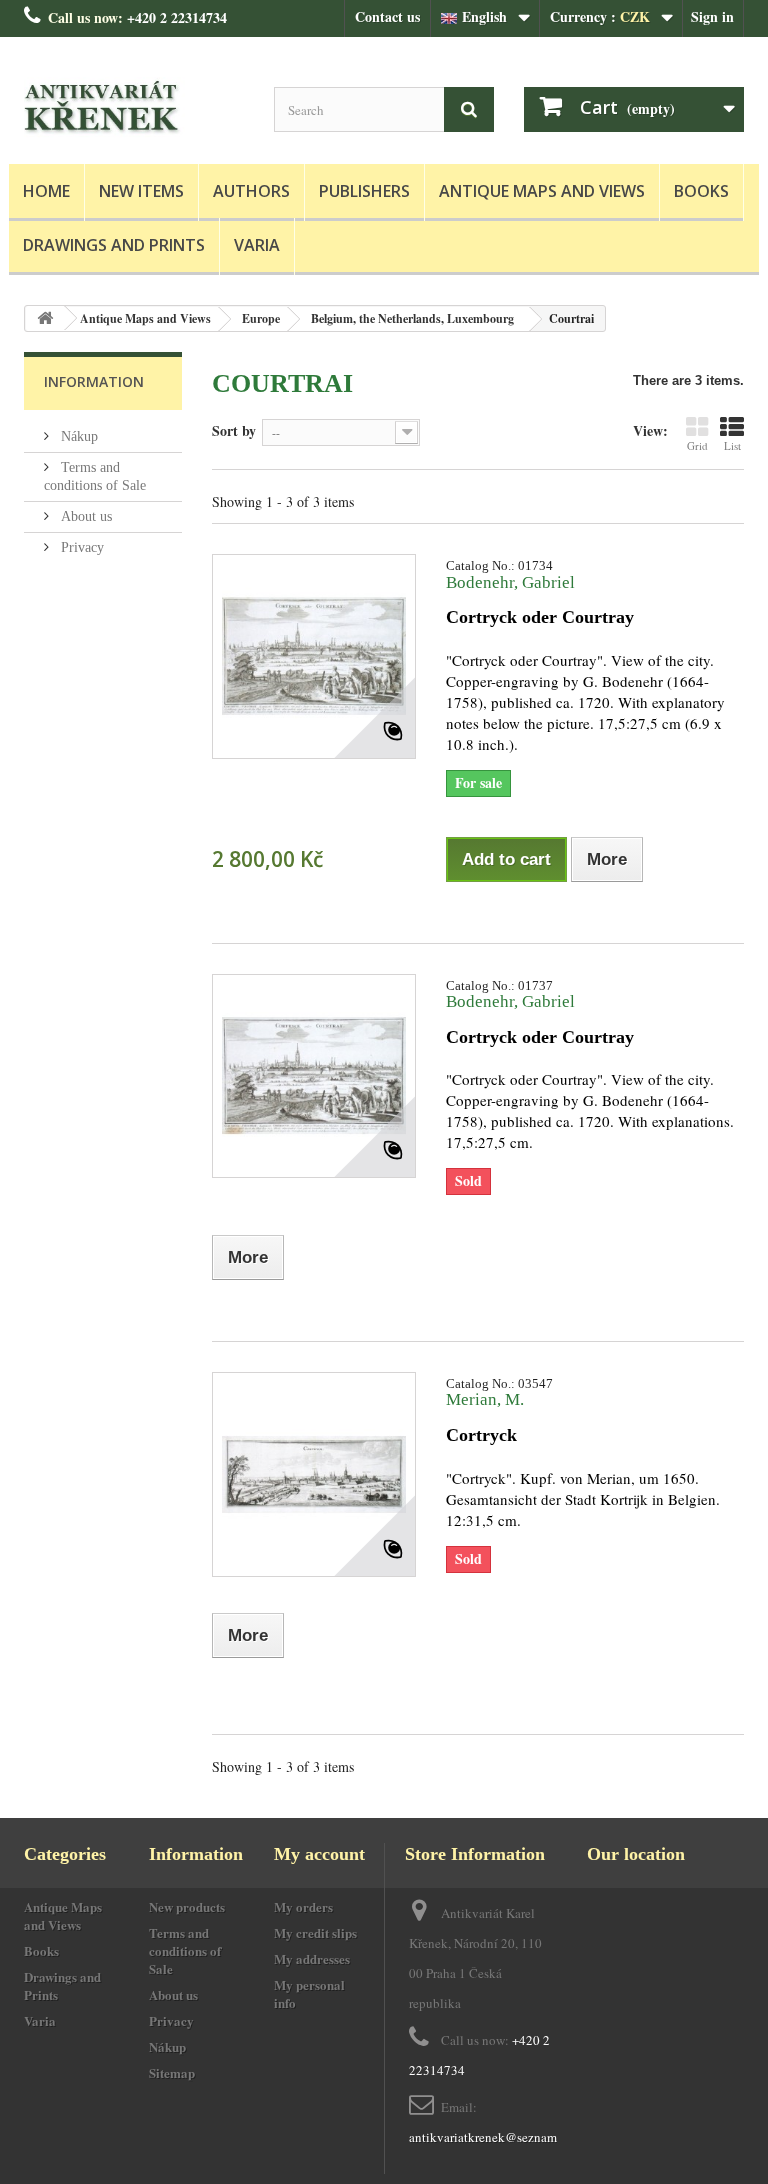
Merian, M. (485, 1399)
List (732, 445)
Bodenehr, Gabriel (510, 582)
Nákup (77, 436)
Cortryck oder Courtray (540, 617)
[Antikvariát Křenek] (134, 108)
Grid (697, 445)
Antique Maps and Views (542, 191)
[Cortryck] (314, 1474)
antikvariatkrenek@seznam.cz (490, 2137)
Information (94, 381)
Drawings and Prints (114, 245)
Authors (251, 191)
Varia (257, 245)
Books (701, 191)
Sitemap (172, 2072)
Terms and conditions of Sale (185, 1950)
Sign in (712, 16)
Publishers (364, 191)
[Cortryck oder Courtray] (314, 656)
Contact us (387, 16)
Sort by (234, 430)
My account (319, 1854)
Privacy (80, 547)
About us (84, 516)
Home (46, 191)
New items (141, 191)
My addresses (312, 1958)
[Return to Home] (45, 318)
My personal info (309, 1993)
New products (187, 1906)
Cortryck (481, 1435)
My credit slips (315, 1932)
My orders (303, 1906)
